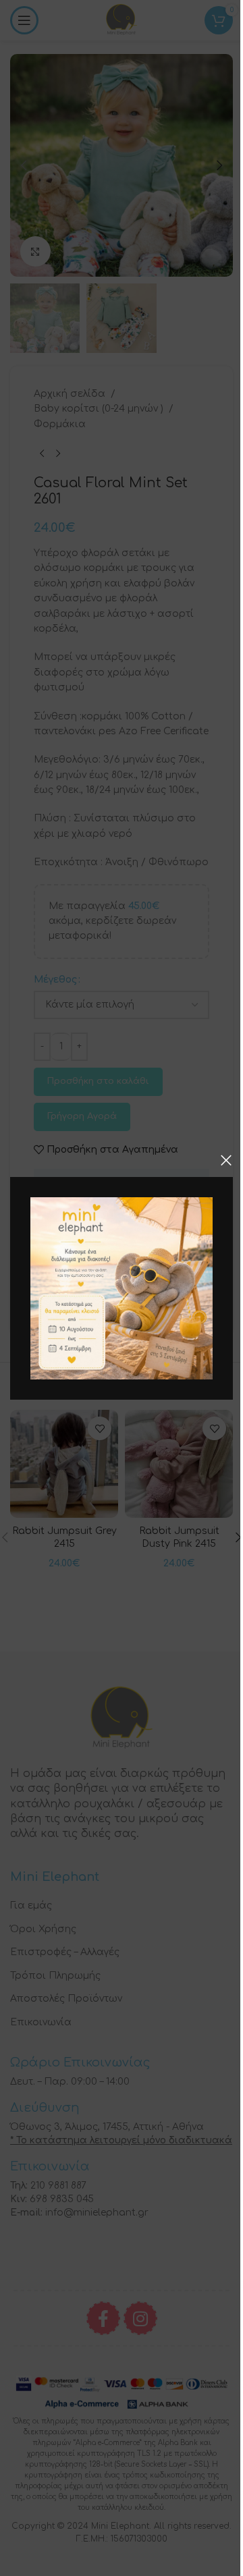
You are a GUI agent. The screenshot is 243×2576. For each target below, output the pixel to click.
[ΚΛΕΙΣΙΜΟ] (226, 1160)
